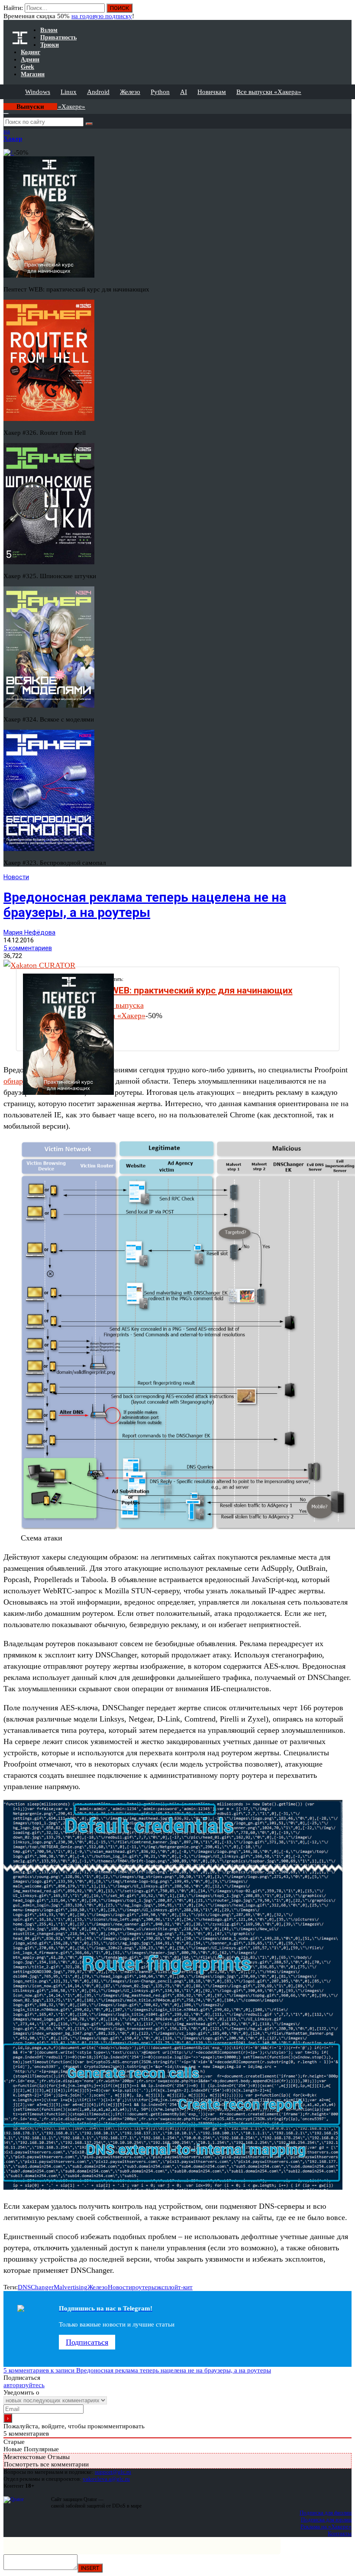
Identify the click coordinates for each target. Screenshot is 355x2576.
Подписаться (87, 2342)
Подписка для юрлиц (326, 2519)
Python (160, 92)
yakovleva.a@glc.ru (106, 2479)
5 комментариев (28, 948)
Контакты (340, 2533)
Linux (69, 92)
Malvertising (71, 2287)
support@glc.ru (113, 2472)
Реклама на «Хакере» (326, 2526)
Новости (16, 877)
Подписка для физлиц (326, 2513)
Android (98, 92)
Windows (38, 92)
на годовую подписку (102, 16)
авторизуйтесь (24, 2385)
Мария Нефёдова (29, 932)
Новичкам (212, 92)
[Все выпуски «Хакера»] (4, 103)
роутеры (144, 2287)
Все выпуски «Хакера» (269, 92)
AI (184, 92)
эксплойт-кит (174, 2287)
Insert (90, 2568)
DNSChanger (36, 2287)
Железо (130, 92)
